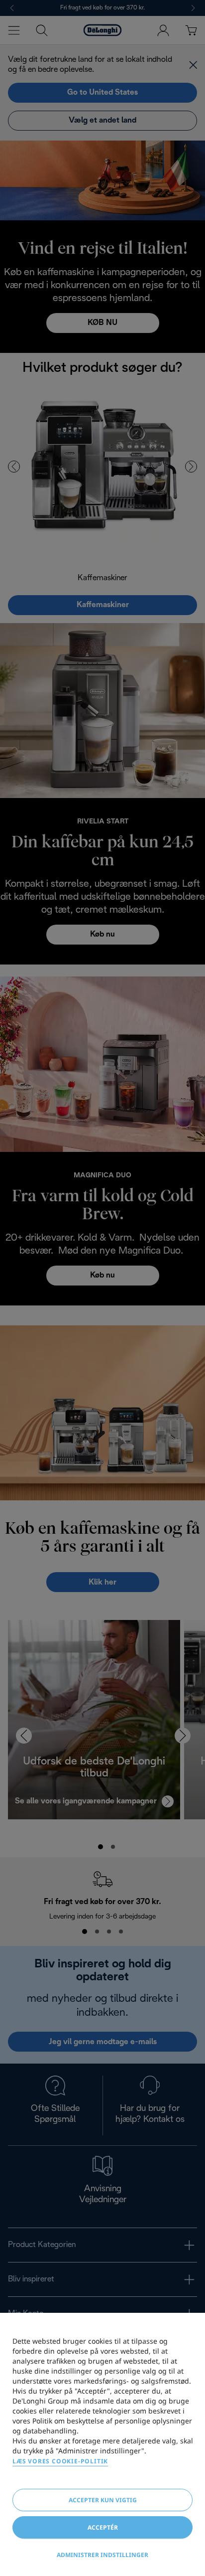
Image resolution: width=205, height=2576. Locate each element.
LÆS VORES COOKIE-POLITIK (60, 2461)
